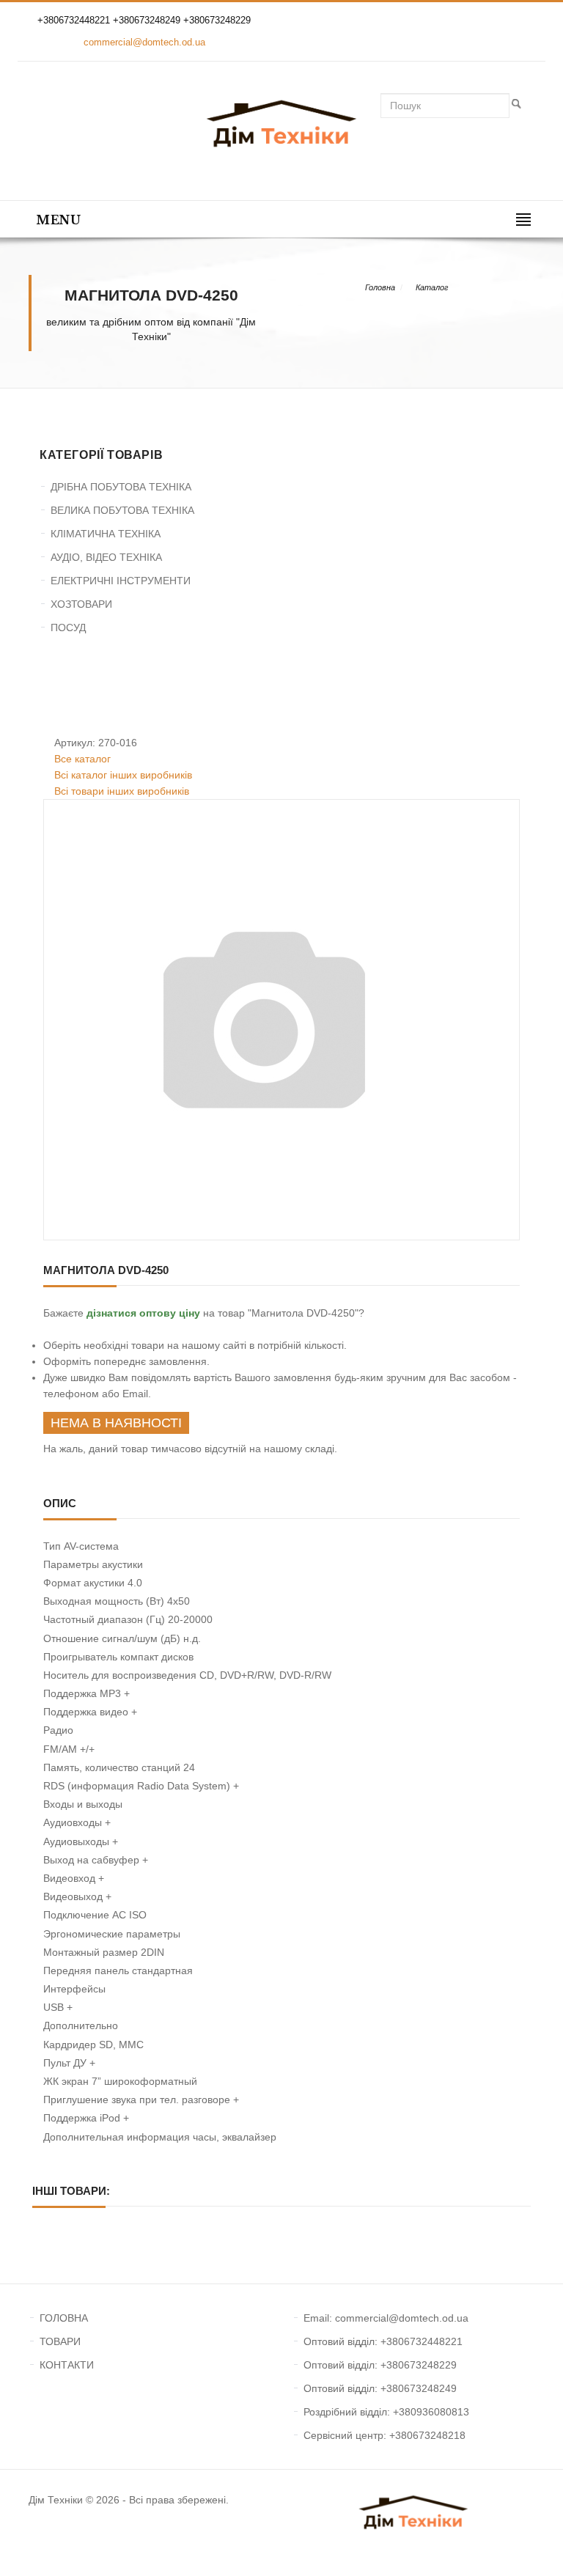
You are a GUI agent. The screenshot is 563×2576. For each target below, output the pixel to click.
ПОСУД (68, 628)
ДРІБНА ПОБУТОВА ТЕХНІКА (121, 487)
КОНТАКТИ (67, 2365)
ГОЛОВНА (64, 2318)
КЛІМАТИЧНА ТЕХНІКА (106, 534)
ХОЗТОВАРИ (81, 604)
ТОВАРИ (60, 2341)
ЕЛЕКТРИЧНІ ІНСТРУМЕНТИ (121, 581)
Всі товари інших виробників (122, 791)
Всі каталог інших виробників (123, 775)
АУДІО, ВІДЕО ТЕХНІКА (106, 557)
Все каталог (82, 759)
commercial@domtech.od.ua (144, 42)
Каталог (432, 287)
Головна (380, 287)
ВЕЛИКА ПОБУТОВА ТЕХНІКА (122, 510)
